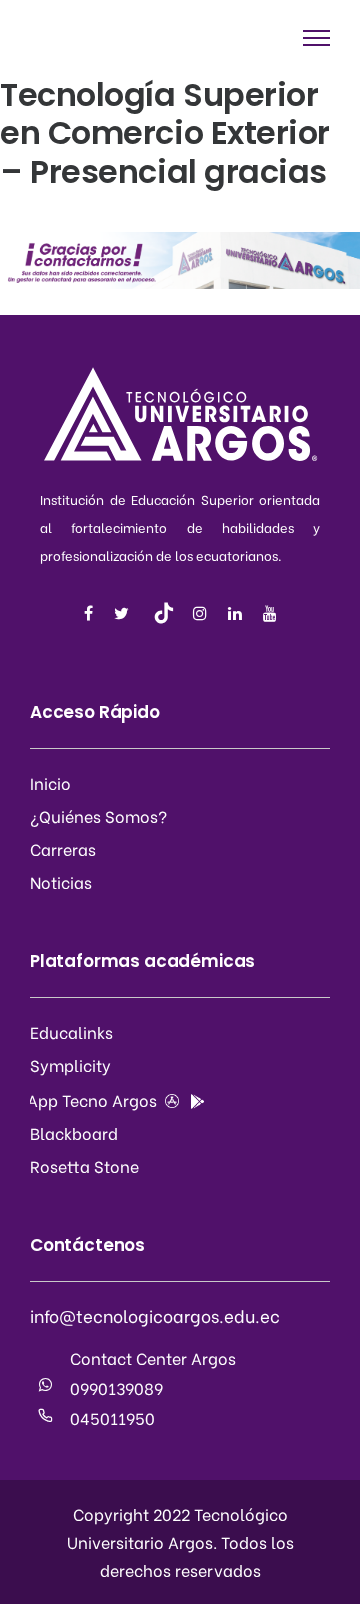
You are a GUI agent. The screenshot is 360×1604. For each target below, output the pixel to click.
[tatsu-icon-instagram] (203, 613)
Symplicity (70, 1064)
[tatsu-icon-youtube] (270, 613)
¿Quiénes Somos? (98, 815)
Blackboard (74, 1132)
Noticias (61, 881)
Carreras (63, 848)
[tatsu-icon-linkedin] (238, 613)
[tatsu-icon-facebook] (91, 613)
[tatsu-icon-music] (164, 613)
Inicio (50, 782)
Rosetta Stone (84, 1165)
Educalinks (71, 1031)
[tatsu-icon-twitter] (124, 613)
